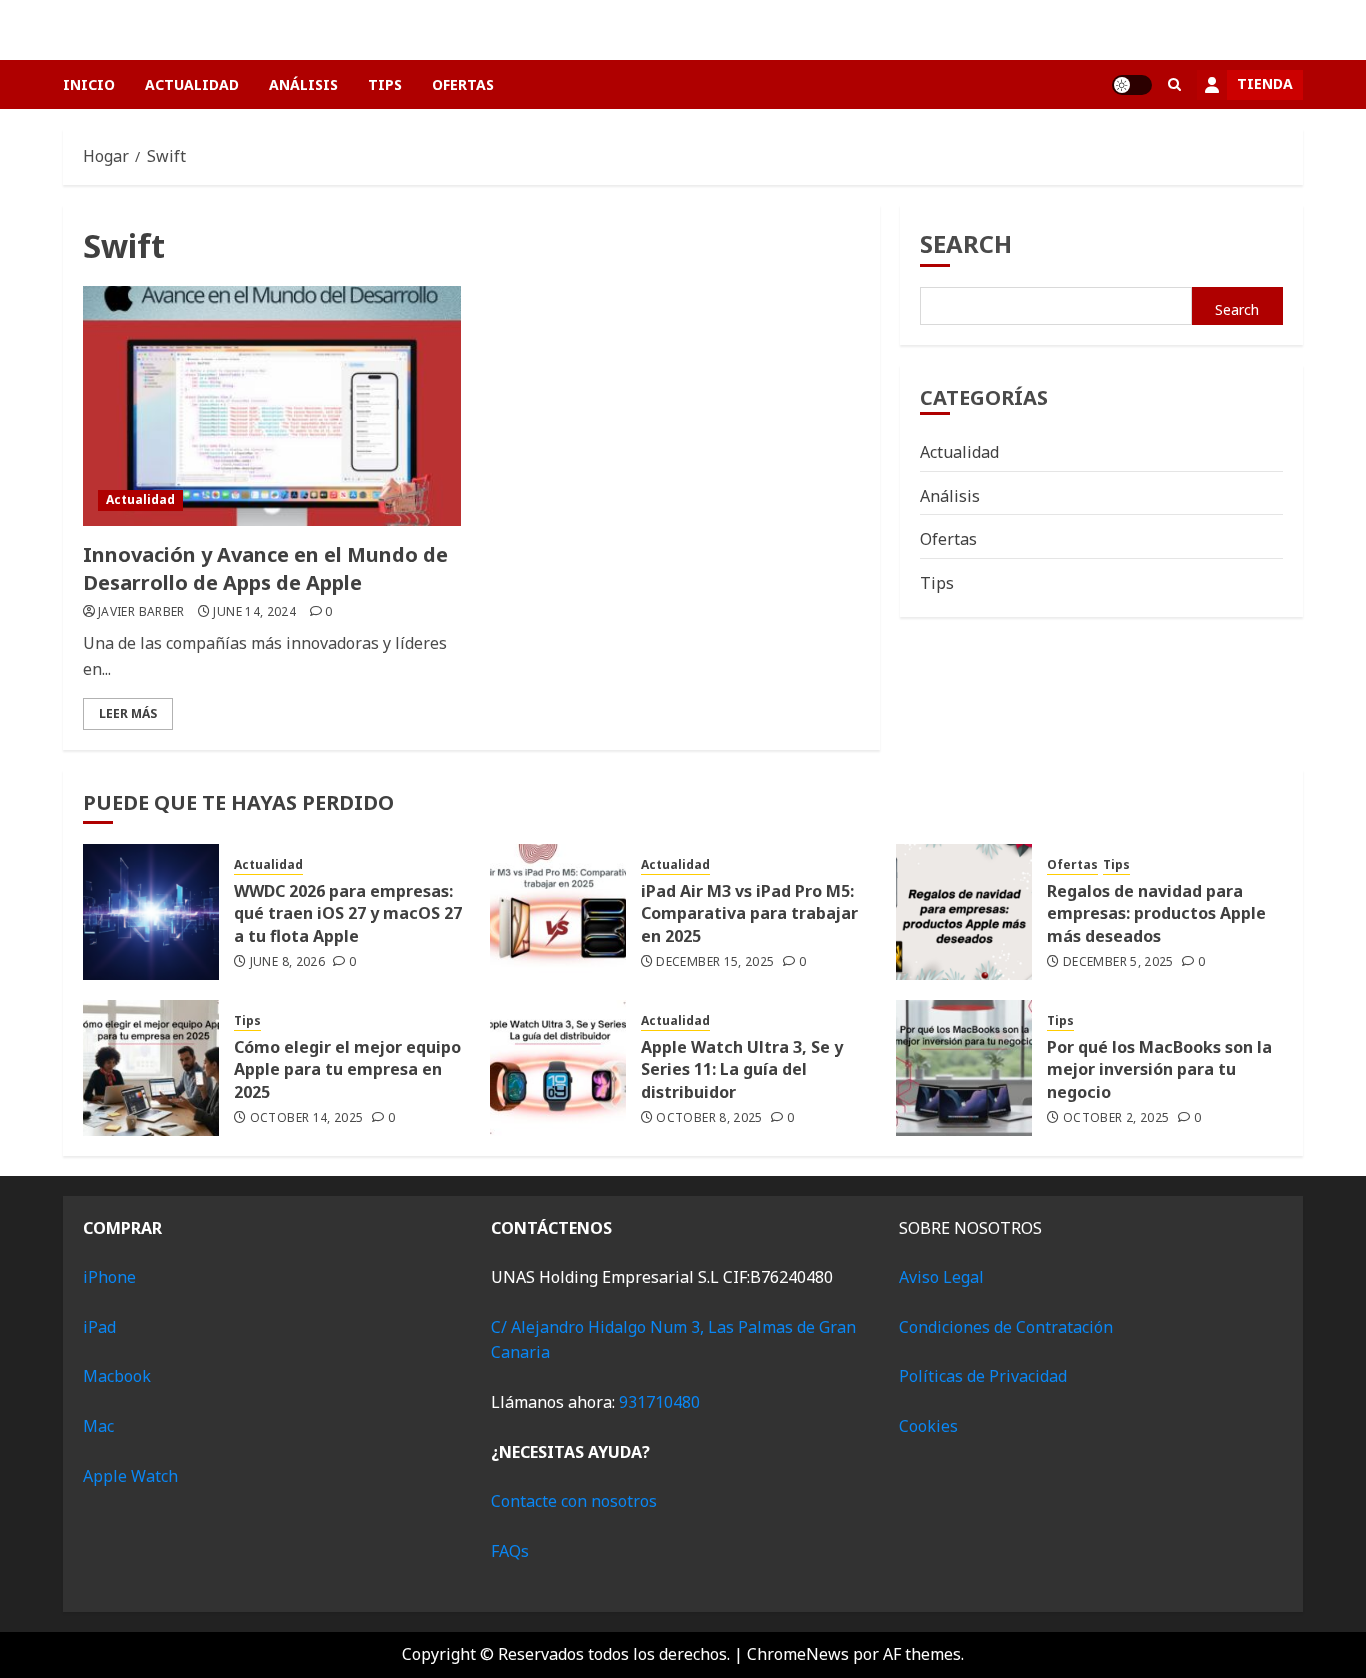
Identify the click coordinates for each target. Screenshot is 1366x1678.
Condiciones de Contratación (1006, 1327)
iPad (99, 1327)
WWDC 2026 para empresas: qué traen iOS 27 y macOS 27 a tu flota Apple (348, 913)
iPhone (109, 1277)
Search (966, 243)
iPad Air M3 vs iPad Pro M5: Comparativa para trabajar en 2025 (749, 913)
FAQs (510, 1551)
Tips (385, 84)
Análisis (303, 84)
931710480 (659, 1402)
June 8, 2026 (287, 962)
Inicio (89, 84)
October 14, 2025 (307, 1118)
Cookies (928, 1426)
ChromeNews (798, 1654)
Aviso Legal (941, 1277)
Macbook (117, 1376)
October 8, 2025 (709, 1118)
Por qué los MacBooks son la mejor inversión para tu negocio (1159, 1069)
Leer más (128, 713)
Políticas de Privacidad (983, 1376)
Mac (98, 1426)
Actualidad (192, 84)
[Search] (1174, 84)
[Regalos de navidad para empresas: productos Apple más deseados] (964, 912)
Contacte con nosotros (574, 1501)
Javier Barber (141, 612)
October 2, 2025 (1116, 1118)
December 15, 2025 (715, 962)
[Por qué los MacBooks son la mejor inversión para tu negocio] (964, 1068)
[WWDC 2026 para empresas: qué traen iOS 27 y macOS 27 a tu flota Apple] (151, 912)
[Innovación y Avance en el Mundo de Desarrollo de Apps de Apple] (272, 406)
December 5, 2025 (1118, 962)
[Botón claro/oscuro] (1132, 85)
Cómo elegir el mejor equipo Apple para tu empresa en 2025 (347, 1069)
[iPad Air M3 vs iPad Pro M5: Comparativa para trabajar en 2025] (558, 912)
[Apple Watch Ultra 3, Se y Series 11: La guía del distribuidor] (558, 1068)
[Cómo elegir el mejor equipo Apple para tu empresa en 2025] (151, 1068)
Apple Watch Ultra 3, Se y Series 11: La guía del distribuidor (742, 1069)
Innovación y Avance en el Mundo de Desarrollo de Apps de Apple (265, 568)
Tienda (1265, 83)
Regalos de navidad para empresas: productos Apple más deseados (1156, 913)
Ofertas (463, 84)
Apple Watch (130, 1476)
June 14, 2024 (254, 612)
